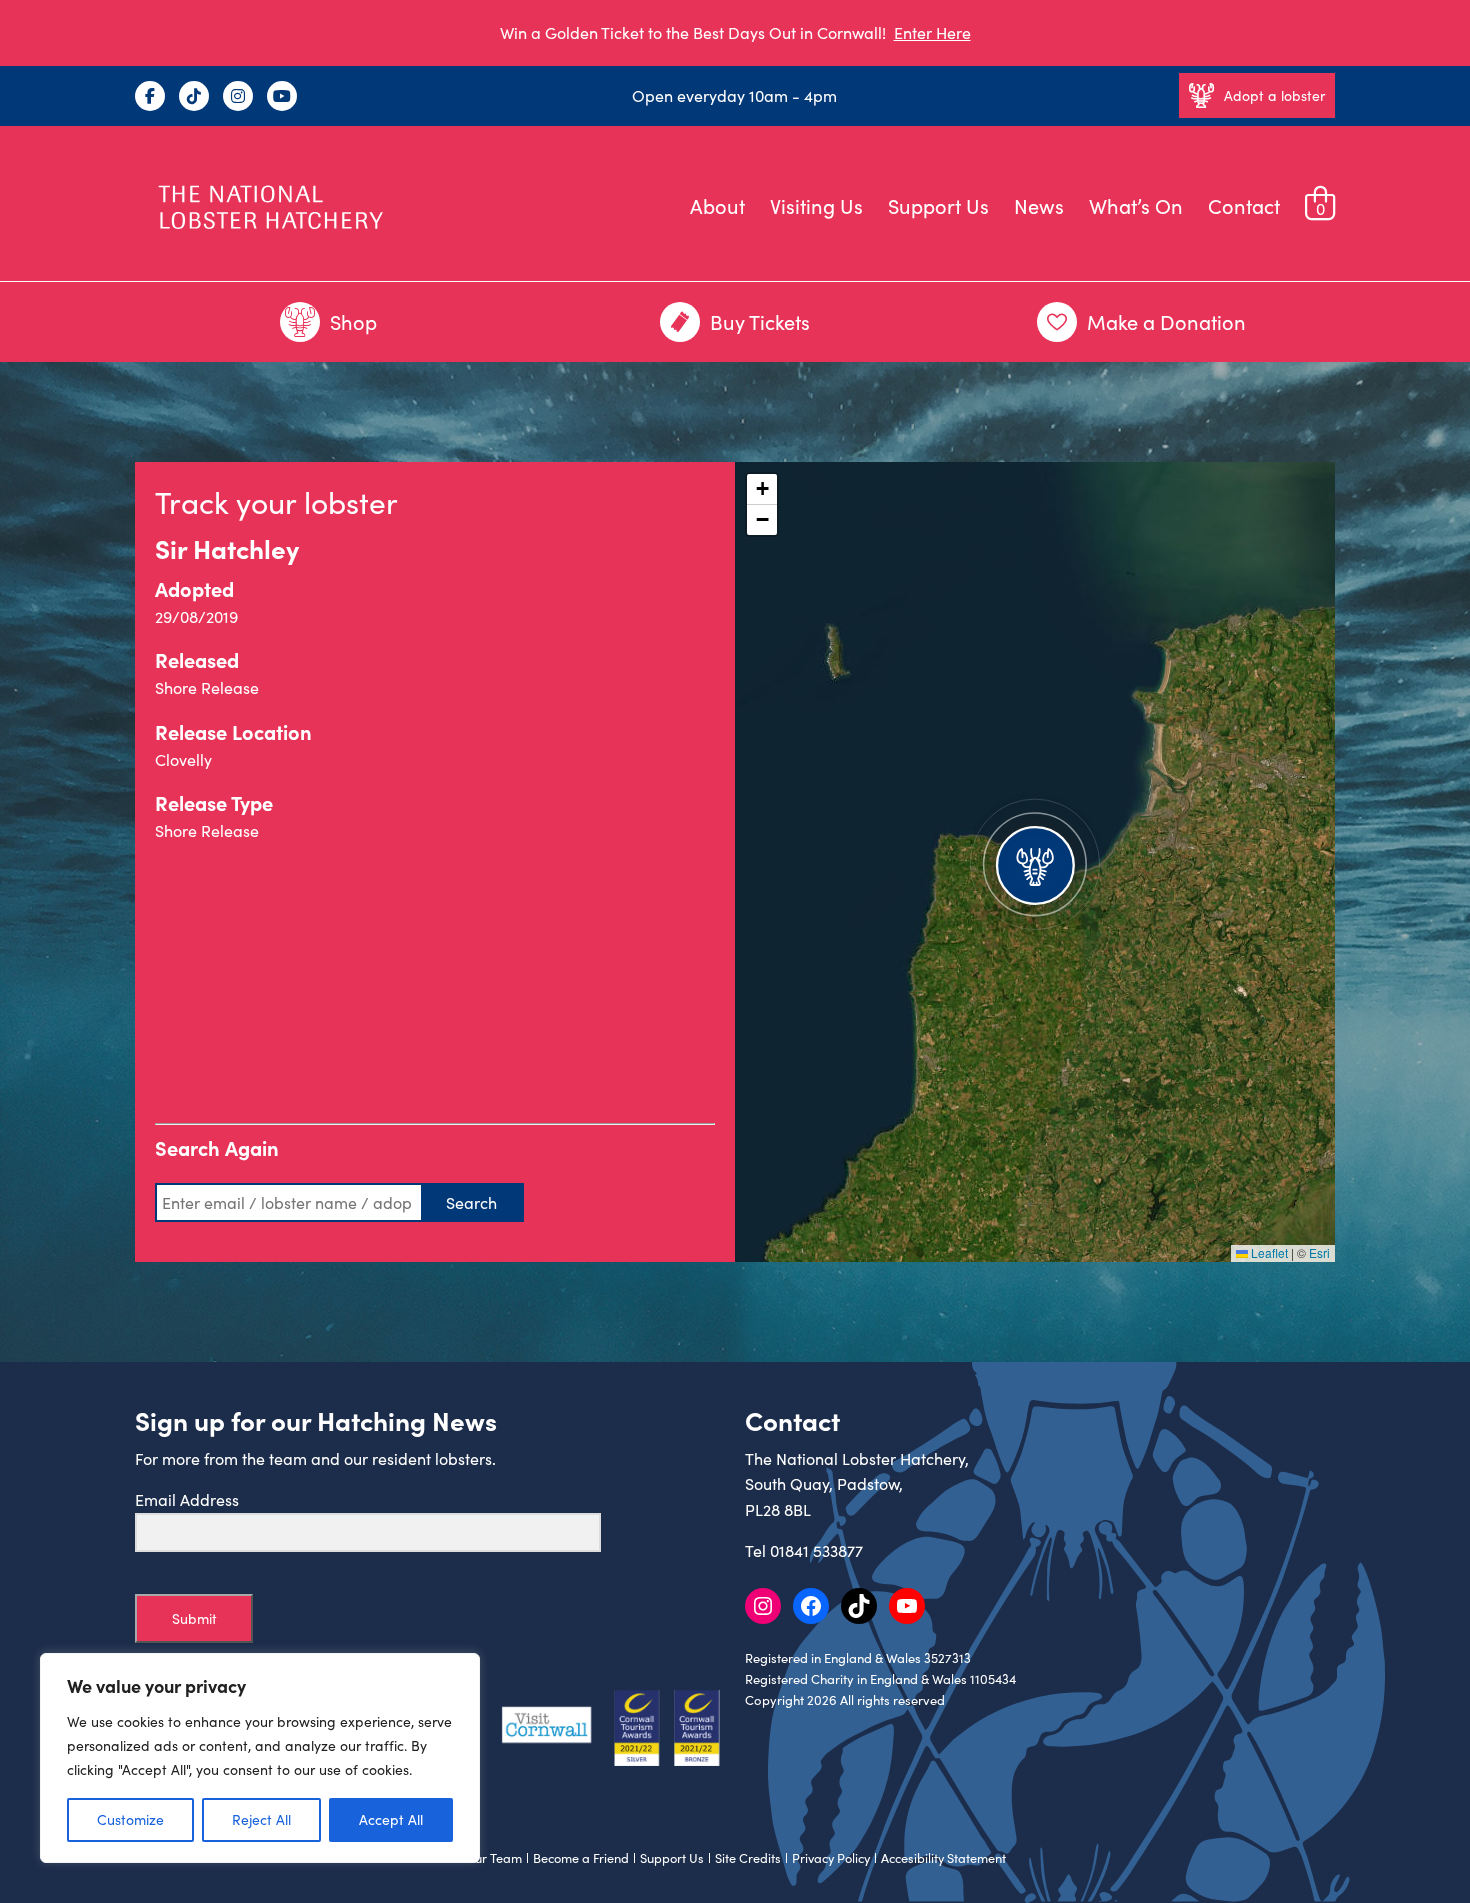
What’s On (1136, 205)
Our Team (493, 1858)
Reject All (261, 1819)
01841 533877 (816, 1550)
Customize (130, 1819)
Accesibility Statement (943, 1858)
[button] (1035, 862)
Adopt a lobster (1274, 95)
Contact (1244, 205)
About (717, 205)
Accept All (391, 1819)
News (1039, 205)
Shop (353, 321)
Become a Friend (581, 1858)
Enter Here (932, 32)
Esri (1319, 1252)
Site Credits (748, 1858)
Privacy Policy (831, 1858)
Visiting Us (816, 205)
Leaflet (1268, 1252)
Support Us (938, 205)
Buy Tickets (760, 321)
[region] (260, 1758)
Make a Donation (1166, 321)
